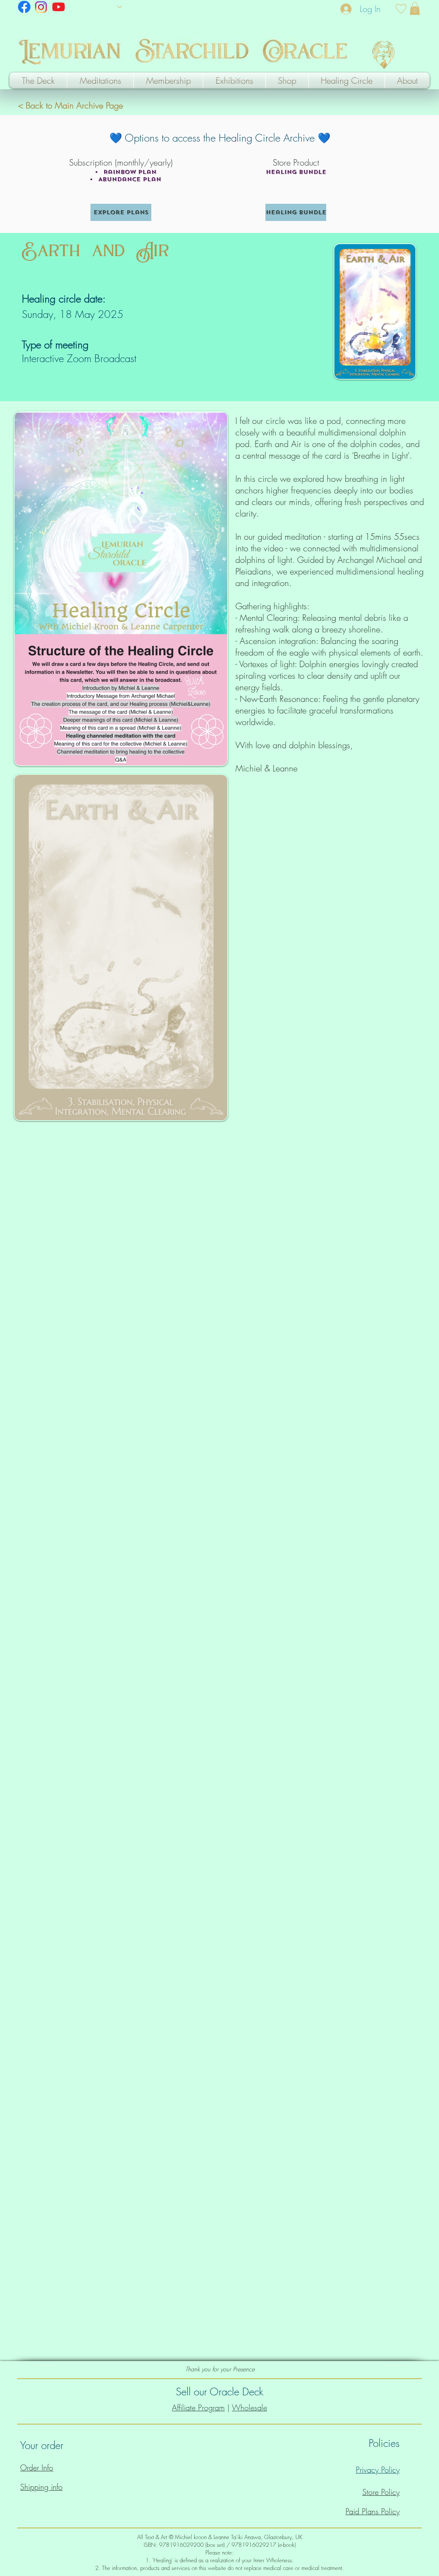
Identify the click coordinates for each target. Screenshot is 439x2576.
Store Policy (381, 2492)
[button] (415, 9)
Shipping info (41, 2487)
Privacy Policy (378, 2470)
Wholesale (250, 2407)
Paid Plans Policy (373, 2511)
